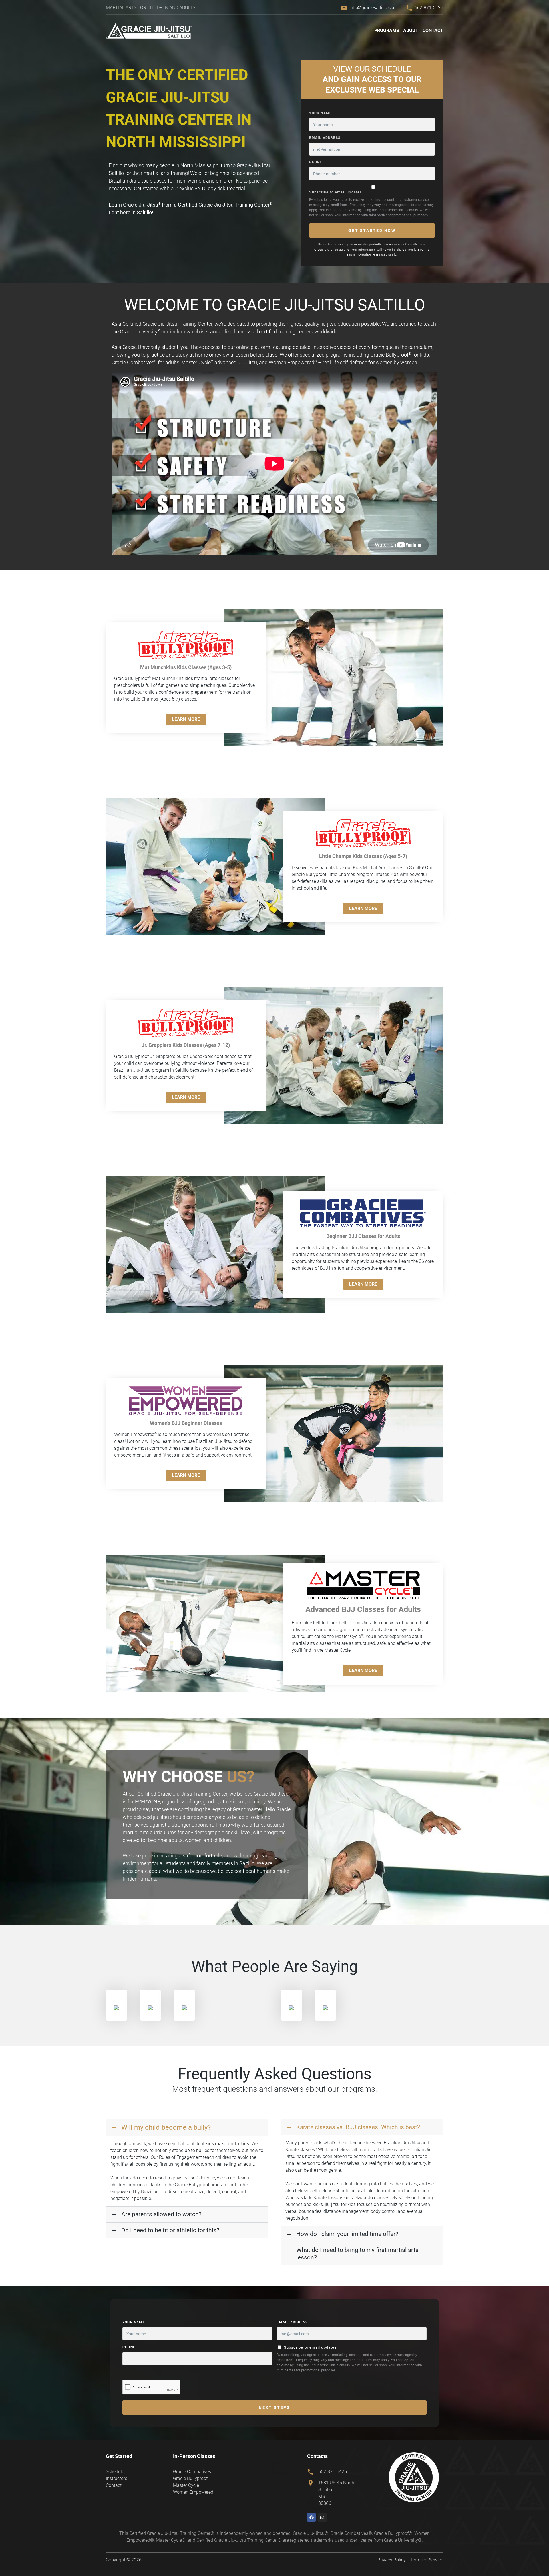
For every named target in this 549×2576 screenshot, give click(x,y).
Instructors (117, 2478)
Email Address (325, 138)
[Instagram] (322, 2517)
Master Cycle (186, 2485)
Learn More (186, 719)
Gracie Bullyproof (190, 2478)
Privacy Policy (392, 2560)
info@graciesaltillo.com (373, 8)
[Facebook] (311, 2517)
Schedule (115, 2472)
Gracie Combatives (192, 2472)
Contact (433, 30)
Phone (316, 162)
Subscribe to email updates (336, 192)
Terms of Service (427, 2560)
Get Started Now (372, 231)
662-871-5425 (429, 8)
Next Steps (274, 2407)
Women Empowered (193, 2492)
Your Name (320, 113)
